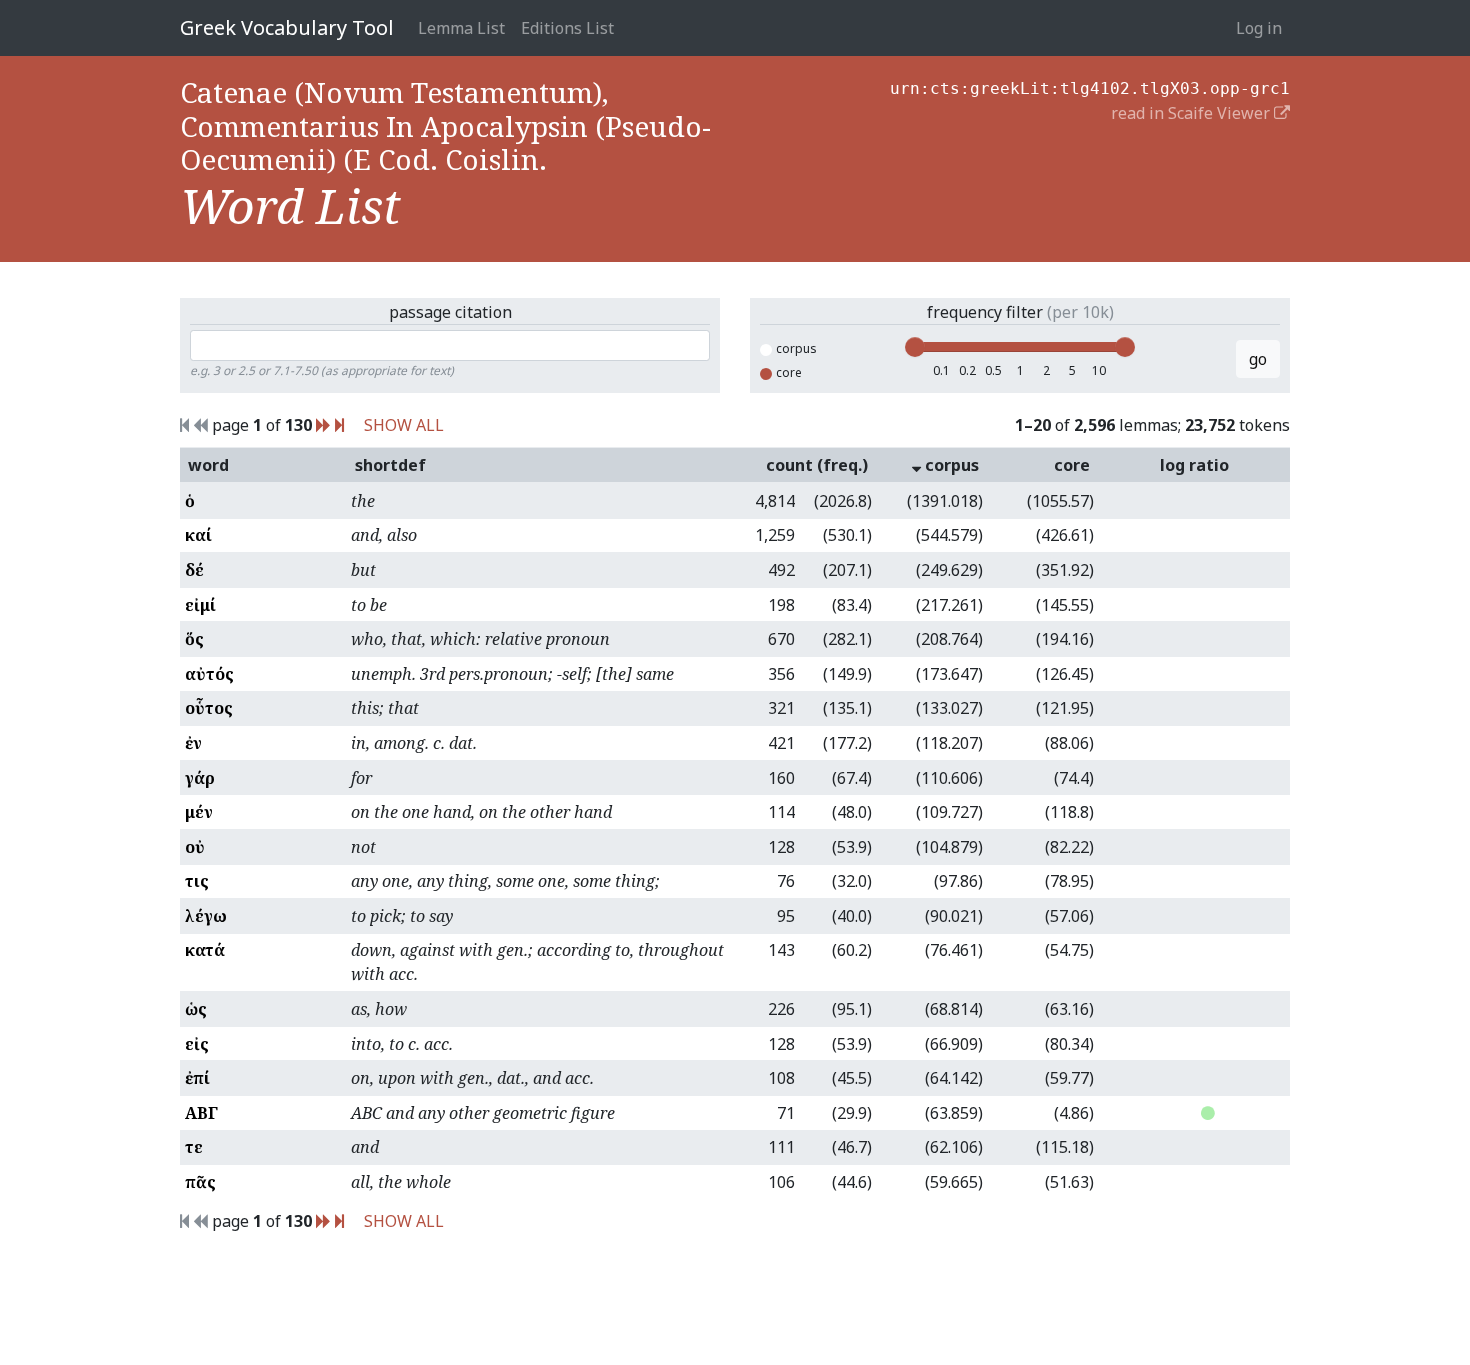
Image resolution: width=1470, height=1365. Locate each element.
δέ (194, 570)
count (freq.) (817, 465)
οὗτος (209, 708)
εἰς (197, 1044)
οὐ (195, 847)
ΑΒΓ (201, 1113)
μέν (199, 812)
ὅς (194, 639)
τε (194, 1147)
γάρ (200, 778)
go (1258, 359)
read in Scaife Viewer (1192, 113)
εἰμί (200, 605)
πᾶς (200, 1182)
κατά (205, 950)
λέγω (206, 916)
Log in (1259, 28)
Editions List (567, 28)
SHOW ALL (404, 425)
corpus (796, 348)
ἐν (193, 743)
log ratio (1194, 465)
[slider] (915, 347)
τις (197, 881)
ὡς (196, 1009)
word (208, 465)
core (789, 372)
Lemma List (461, 28)
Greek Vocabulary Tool (287, 27)
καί (198, 535)
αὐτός (209, 674)
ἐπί (197, 1078)
